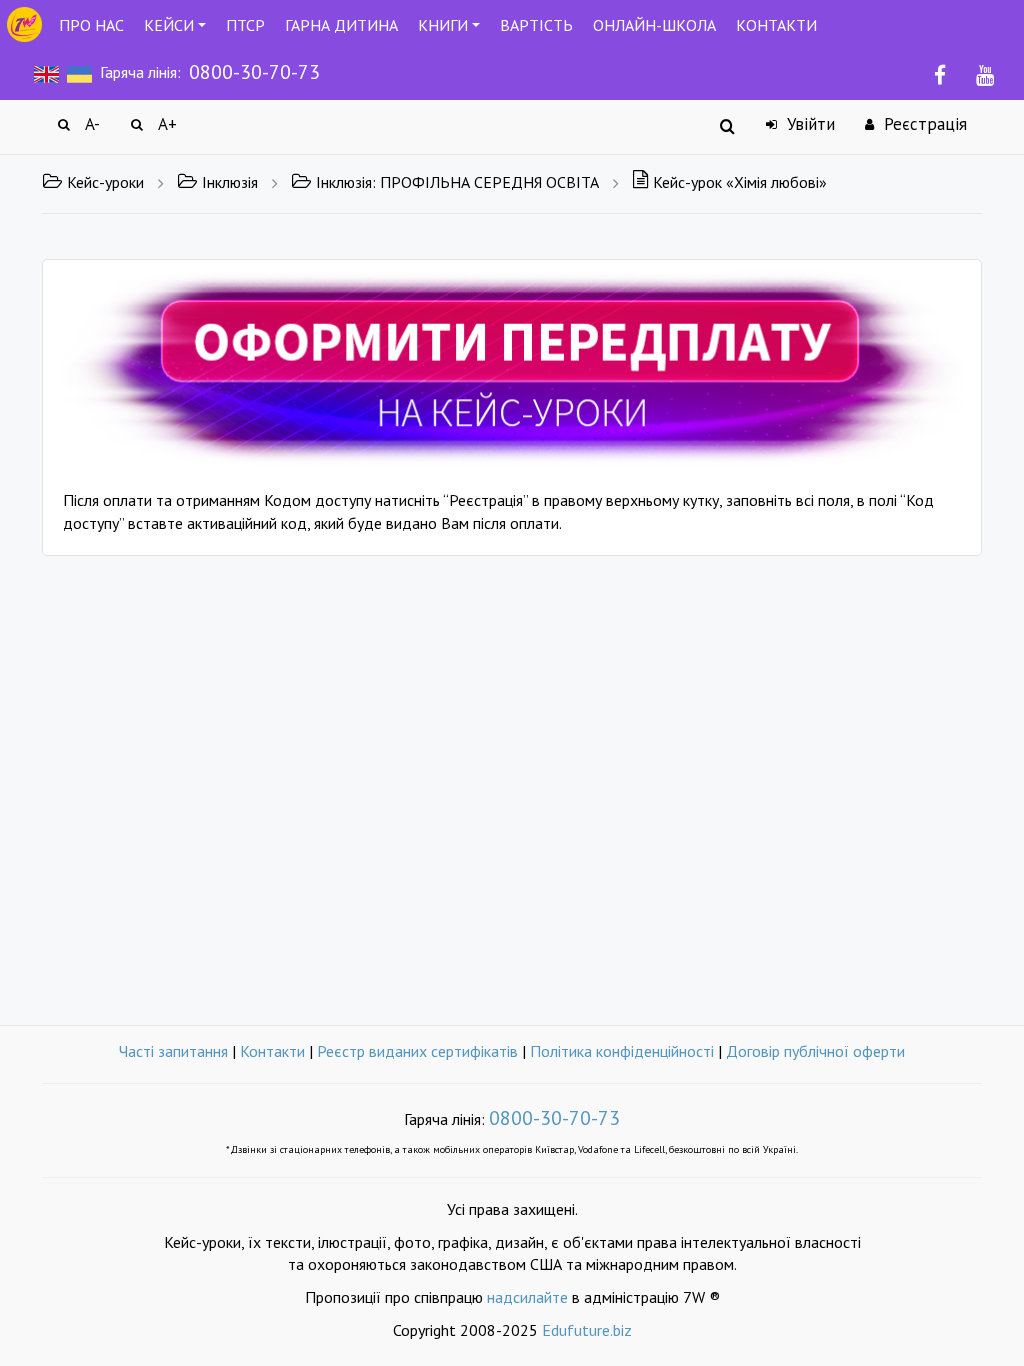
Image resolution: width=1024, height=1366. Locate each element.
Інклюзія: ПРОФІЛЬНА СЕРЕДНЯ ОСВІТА (457, 182)
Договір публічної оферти (815, 1051)
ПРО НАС (91, 25)
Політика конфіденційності (622, 1051)
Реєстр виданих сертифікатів (417, 1051)
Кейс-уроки (105, 182)
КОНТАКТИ (776, 25)
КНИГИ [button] (443, 25)
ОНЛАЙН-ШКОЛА (654, 25)
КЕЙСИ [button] (169, 25)
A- (90, 124)
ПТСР (245, 25)
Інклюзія (230, 182)
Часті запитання (173, 1051)
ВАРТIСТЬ (536, 25)
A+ (165, 124)
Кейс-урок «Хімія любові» (740, 182)
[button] (512, 367)
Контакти (272, 1051)
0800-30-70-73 (254, 72)
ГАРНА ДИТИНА (341, 25)
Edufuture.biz (587, 1330)
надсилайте (527, 1297)
